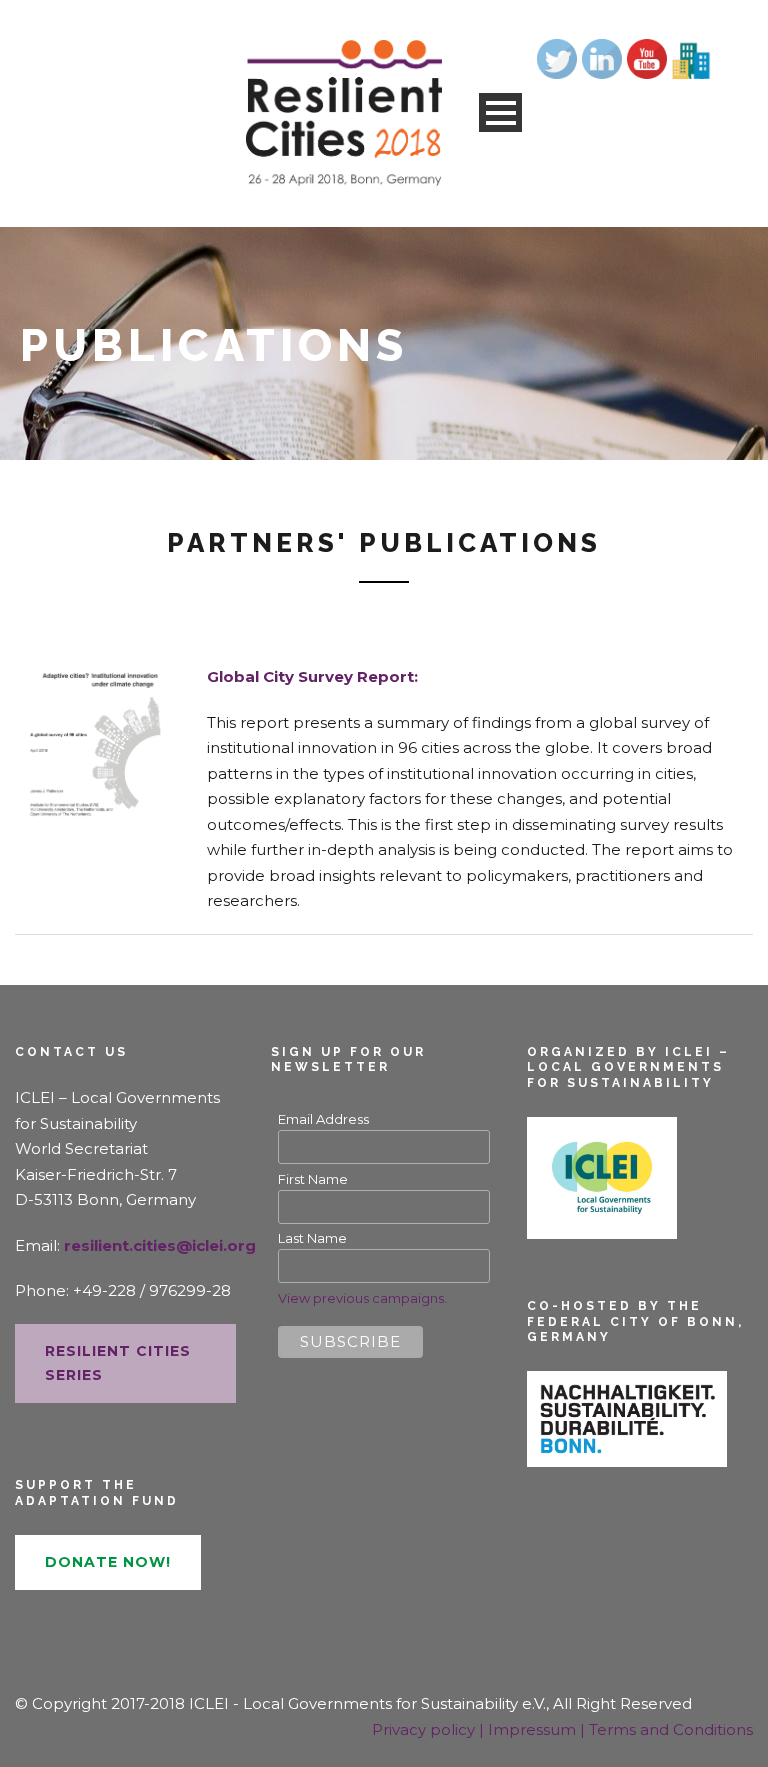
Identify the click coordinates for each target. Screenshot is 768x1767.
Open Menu (500, 112)
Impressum (534, 1729)
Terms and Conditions (671, 1729)
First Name (313, 1179)
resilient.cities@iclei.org (160, 1245)
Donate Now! (108, 1562)
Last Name (312, 1238)
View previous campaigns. (362, 1298)
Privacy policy (425, 1729)
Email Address (323, 1119)
